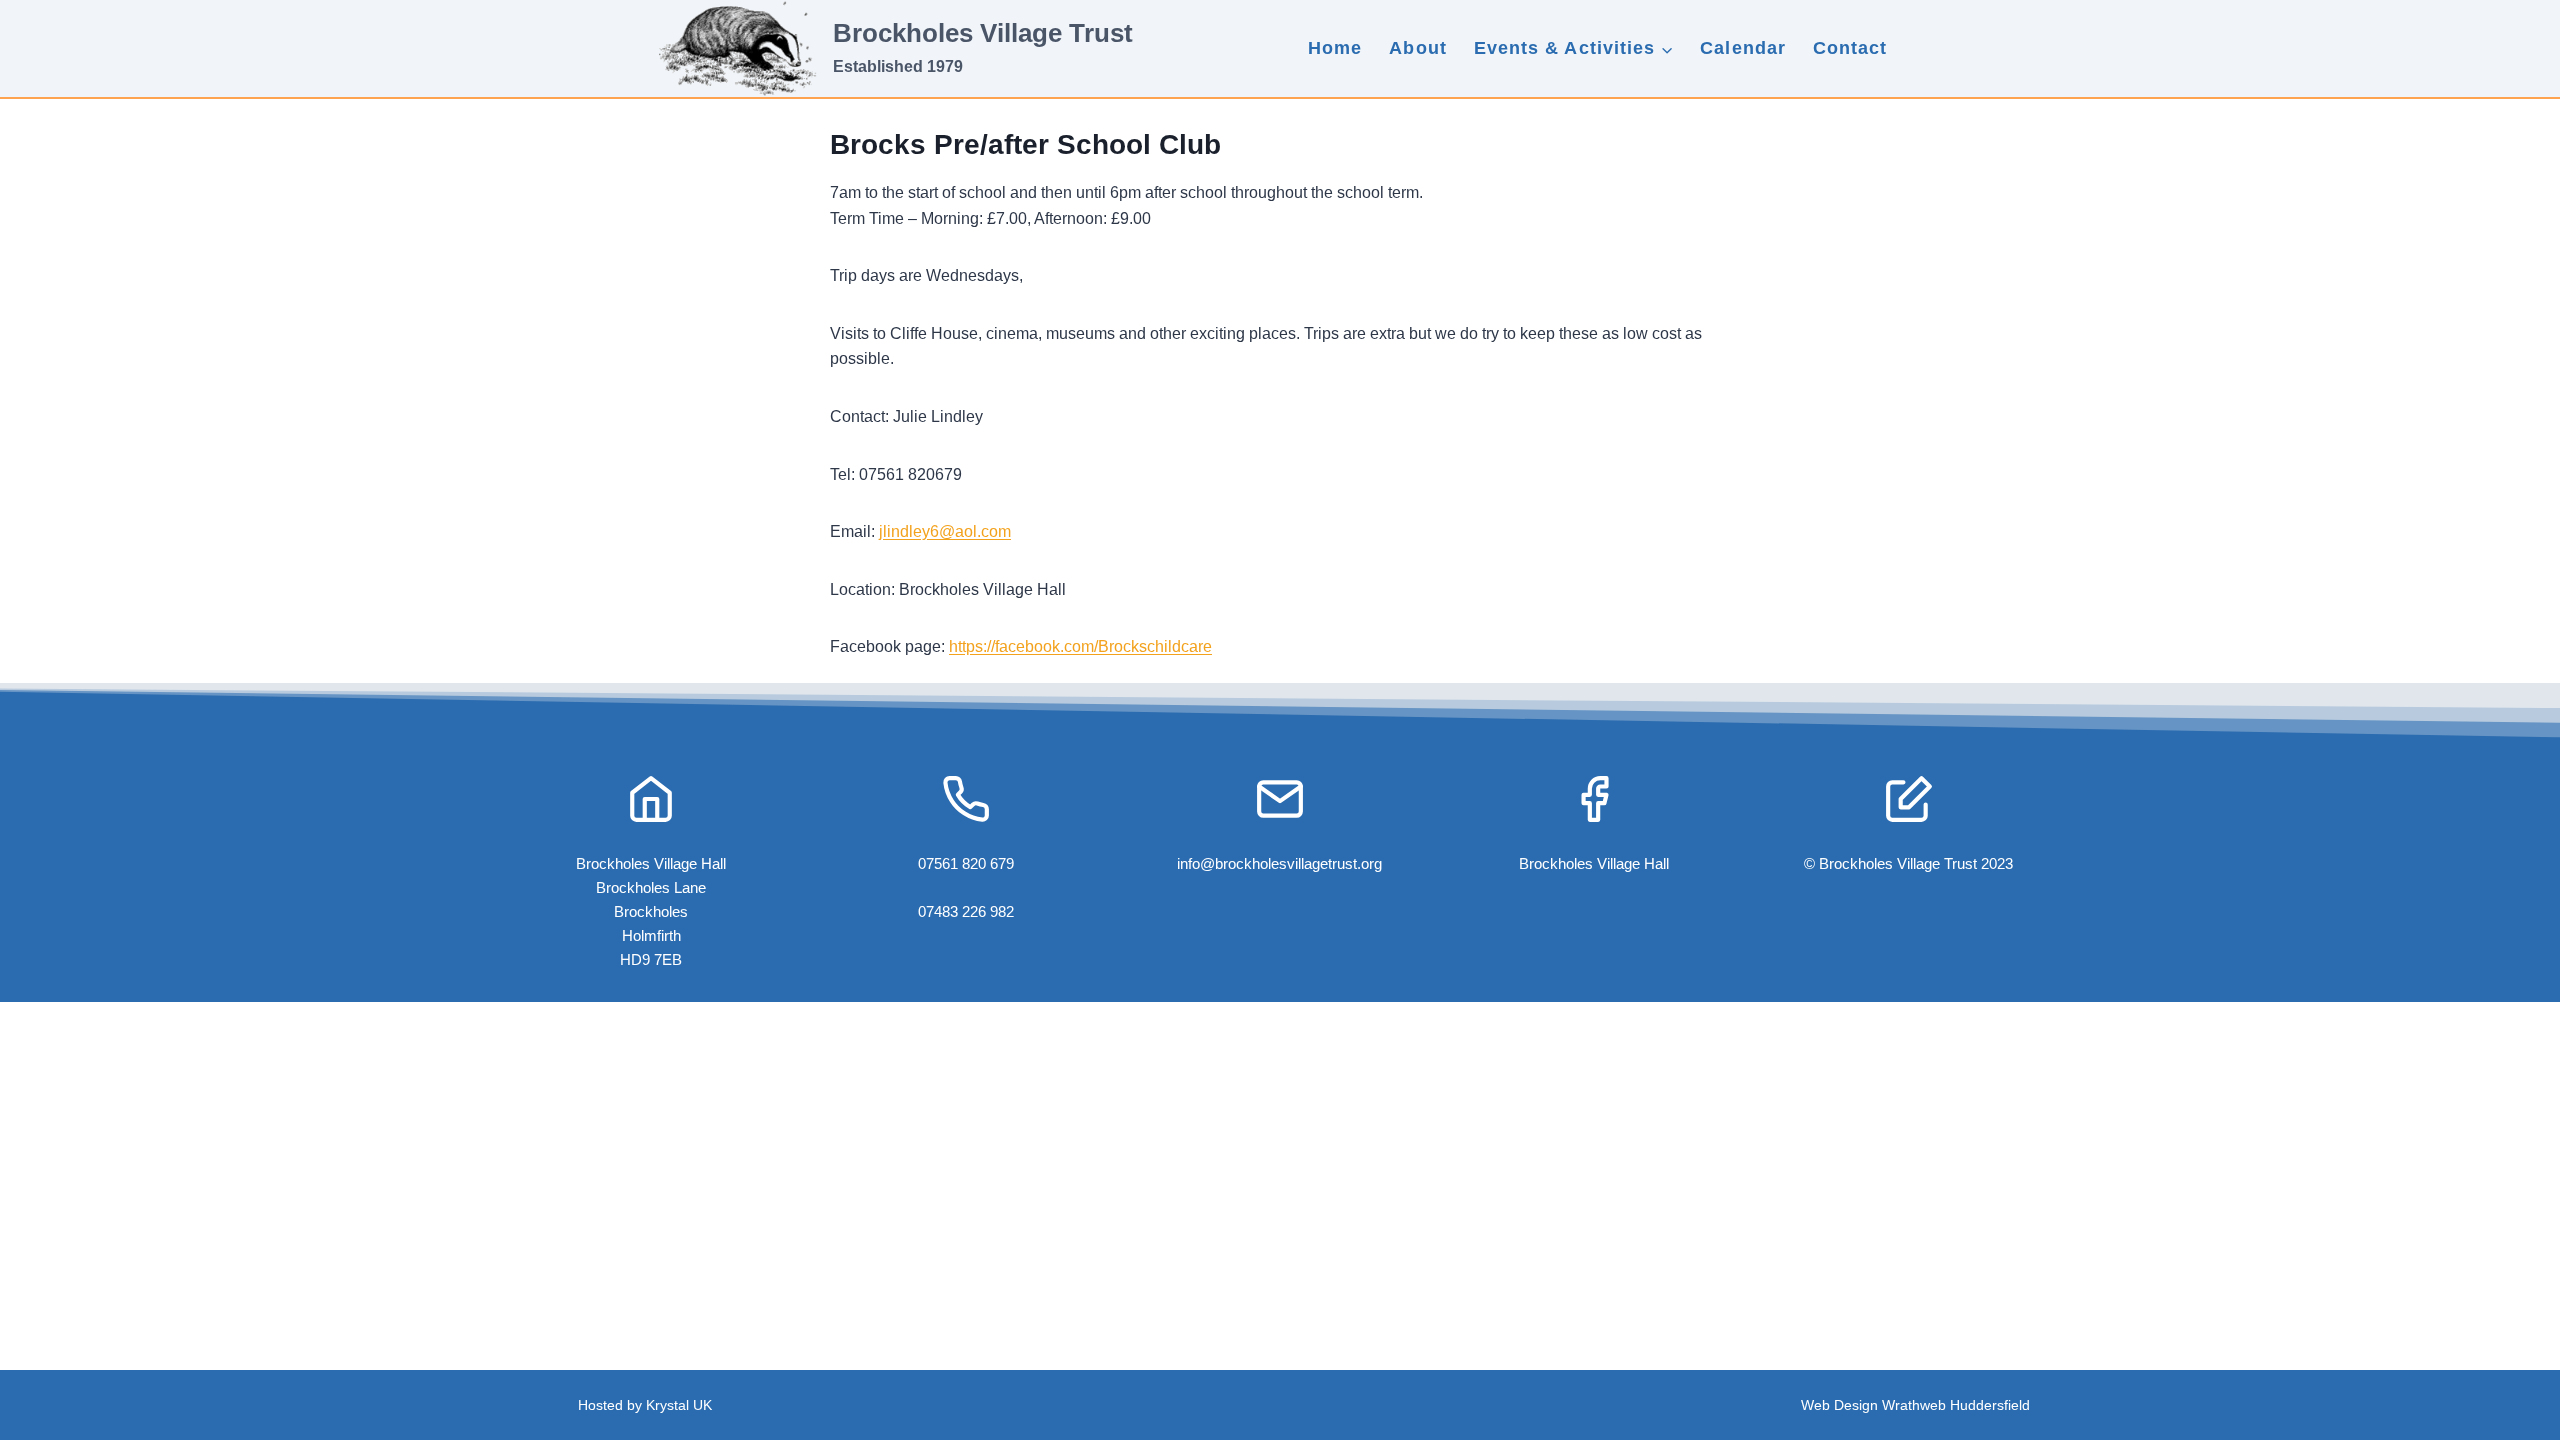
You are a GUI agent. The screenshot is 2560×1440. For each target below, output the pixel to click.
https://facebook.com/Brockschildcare (1080, 646)
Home (1335, 48)
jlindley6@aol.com (945, 531)
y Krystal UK (673, 1405)
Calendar (1743, 48)
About (1417, 48)
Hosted (602, 1405)
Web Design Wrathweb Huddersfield (1915, 1405)
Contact (1850, 48)
